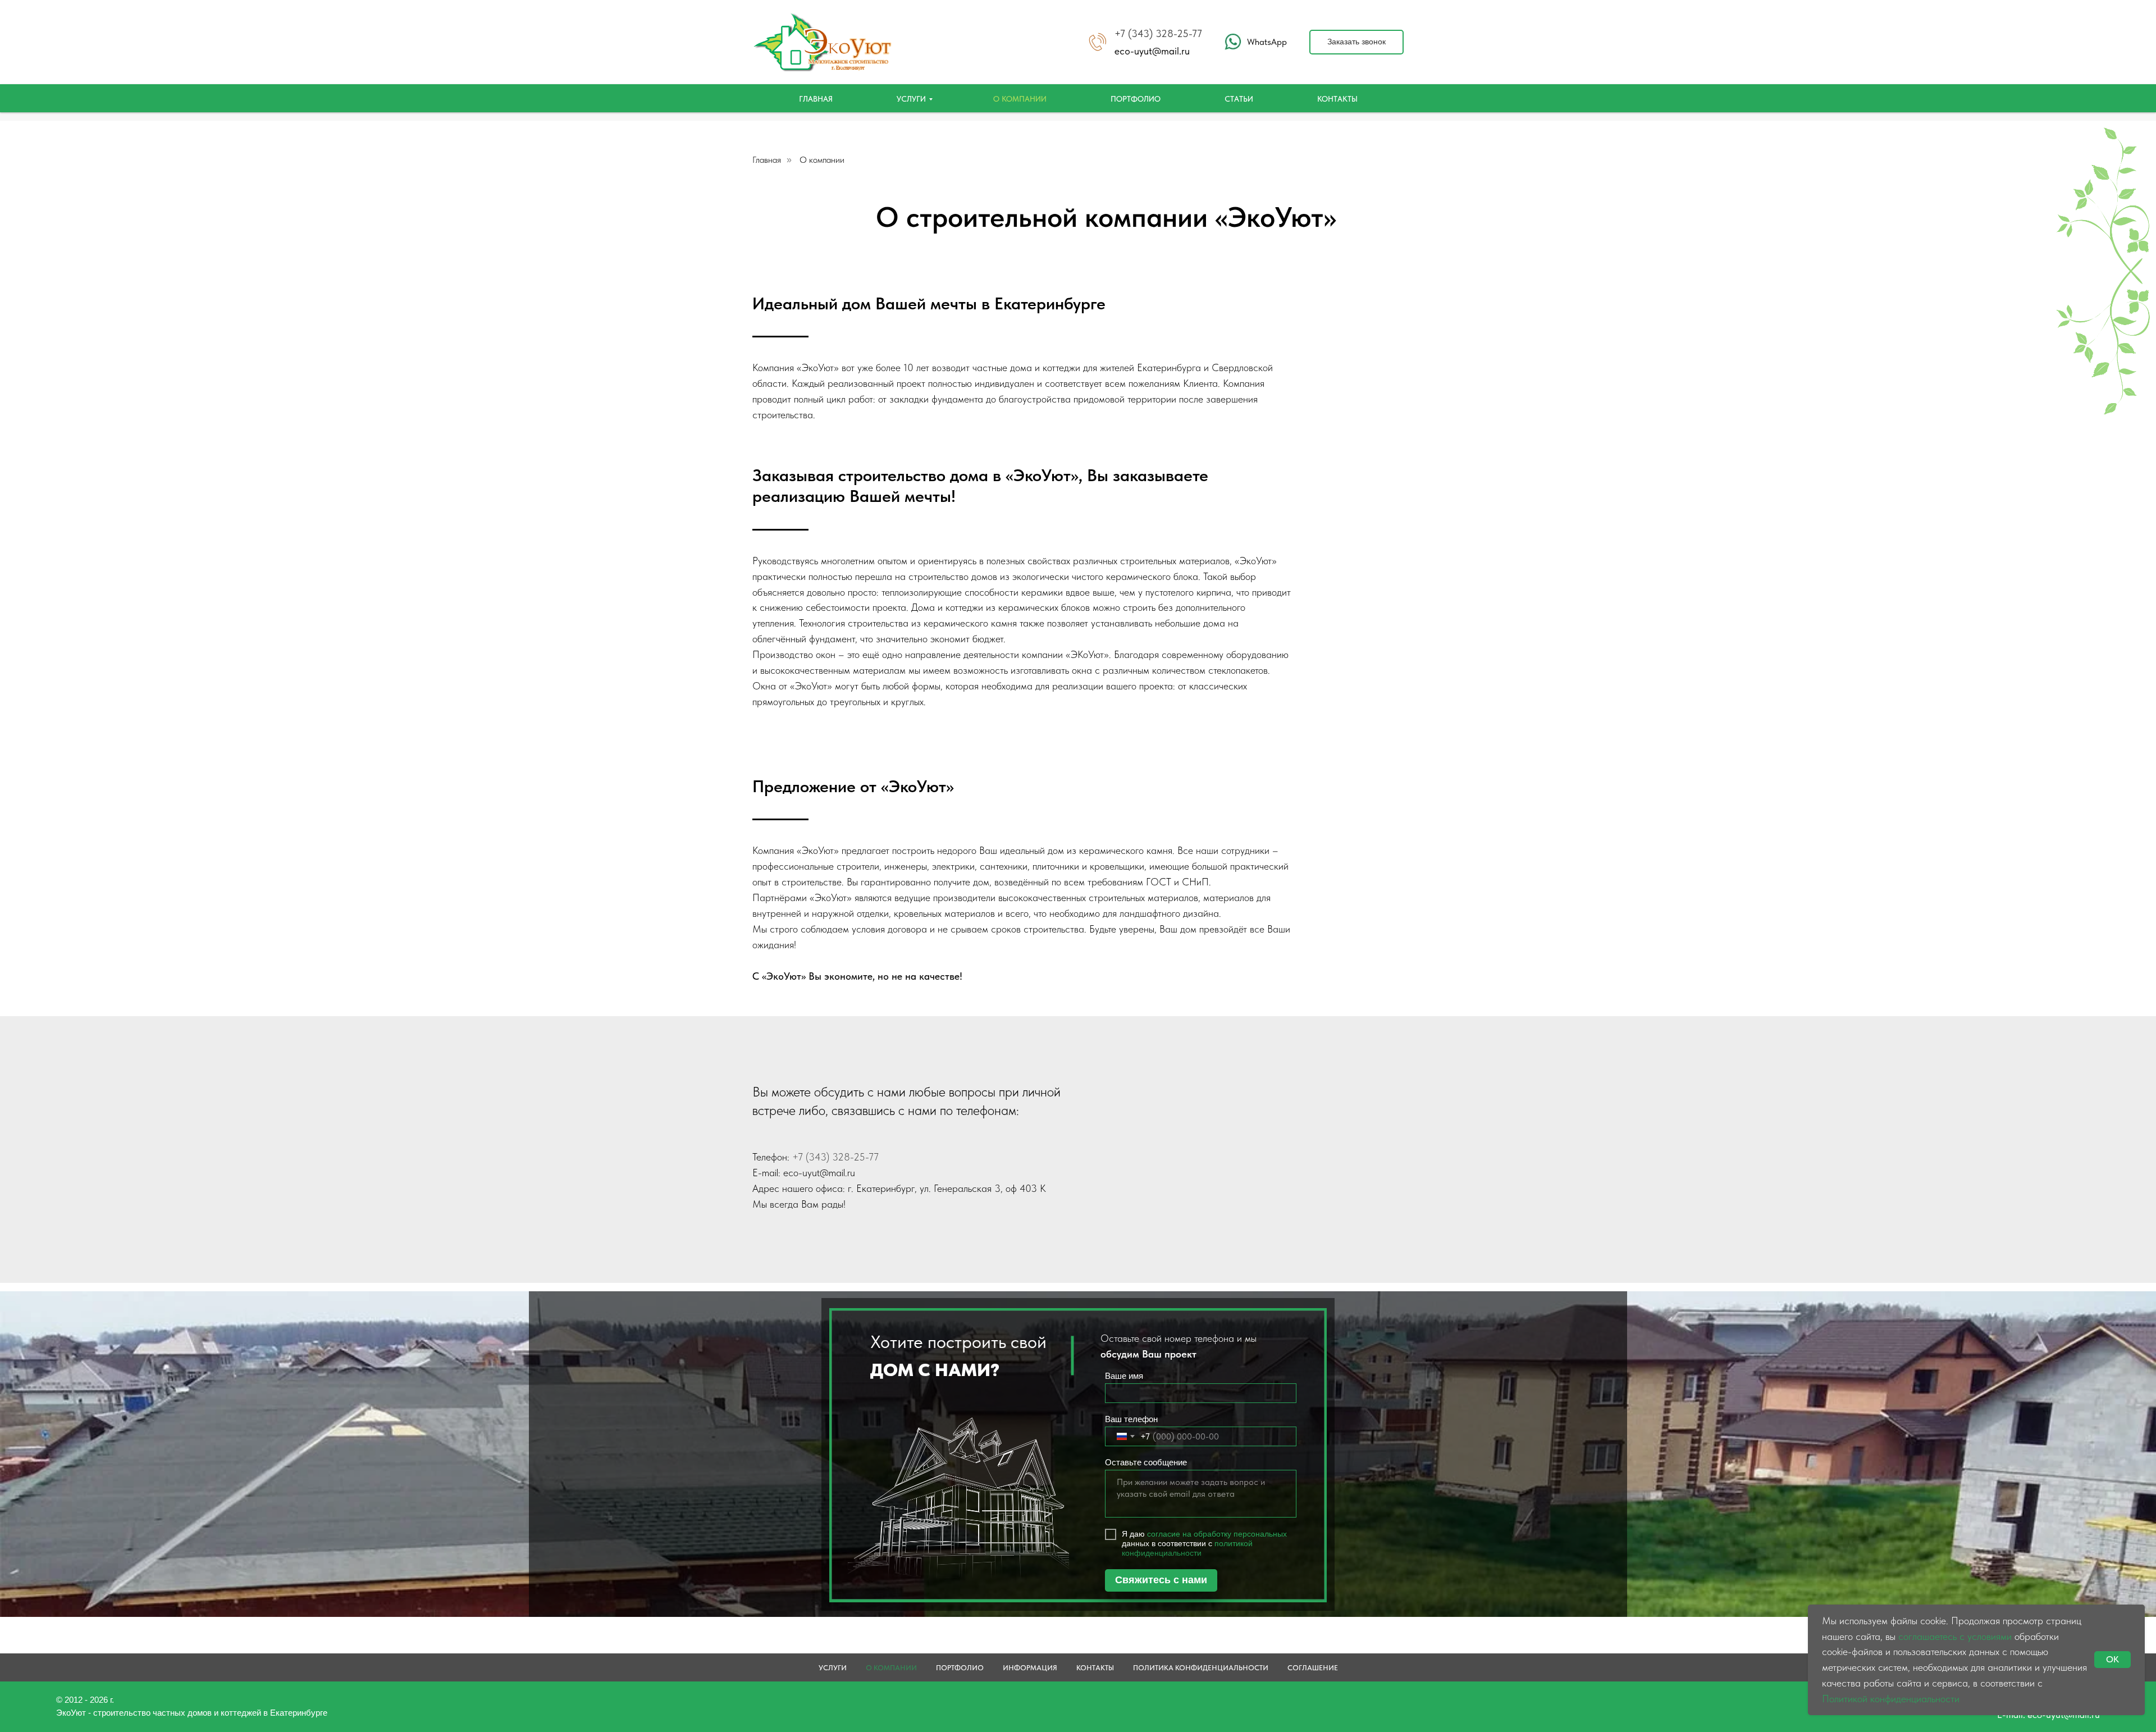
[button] (1356, 42)
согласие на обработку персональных (1217, 1534)
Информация (1030, 1668)
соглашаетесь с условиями (1955, 1636)
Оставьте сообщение (1146, 1462)
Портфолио (1136, 99)
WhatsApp (1267, 42)
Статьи (1239, 99)
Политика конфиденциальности (1201, 1668)
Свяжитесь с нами (1161, 1580)
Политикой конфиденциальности (1891, 1699)
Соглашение (1313, 1668)
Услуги (911, 99)
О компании (1020, 99)
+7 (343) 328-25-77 (1158, 33)
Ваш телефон (1131, 1419)
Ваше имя (1124, 1376)
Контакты (1337, 99)
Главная (816, 99)
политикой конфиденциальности (1187, 1548)
